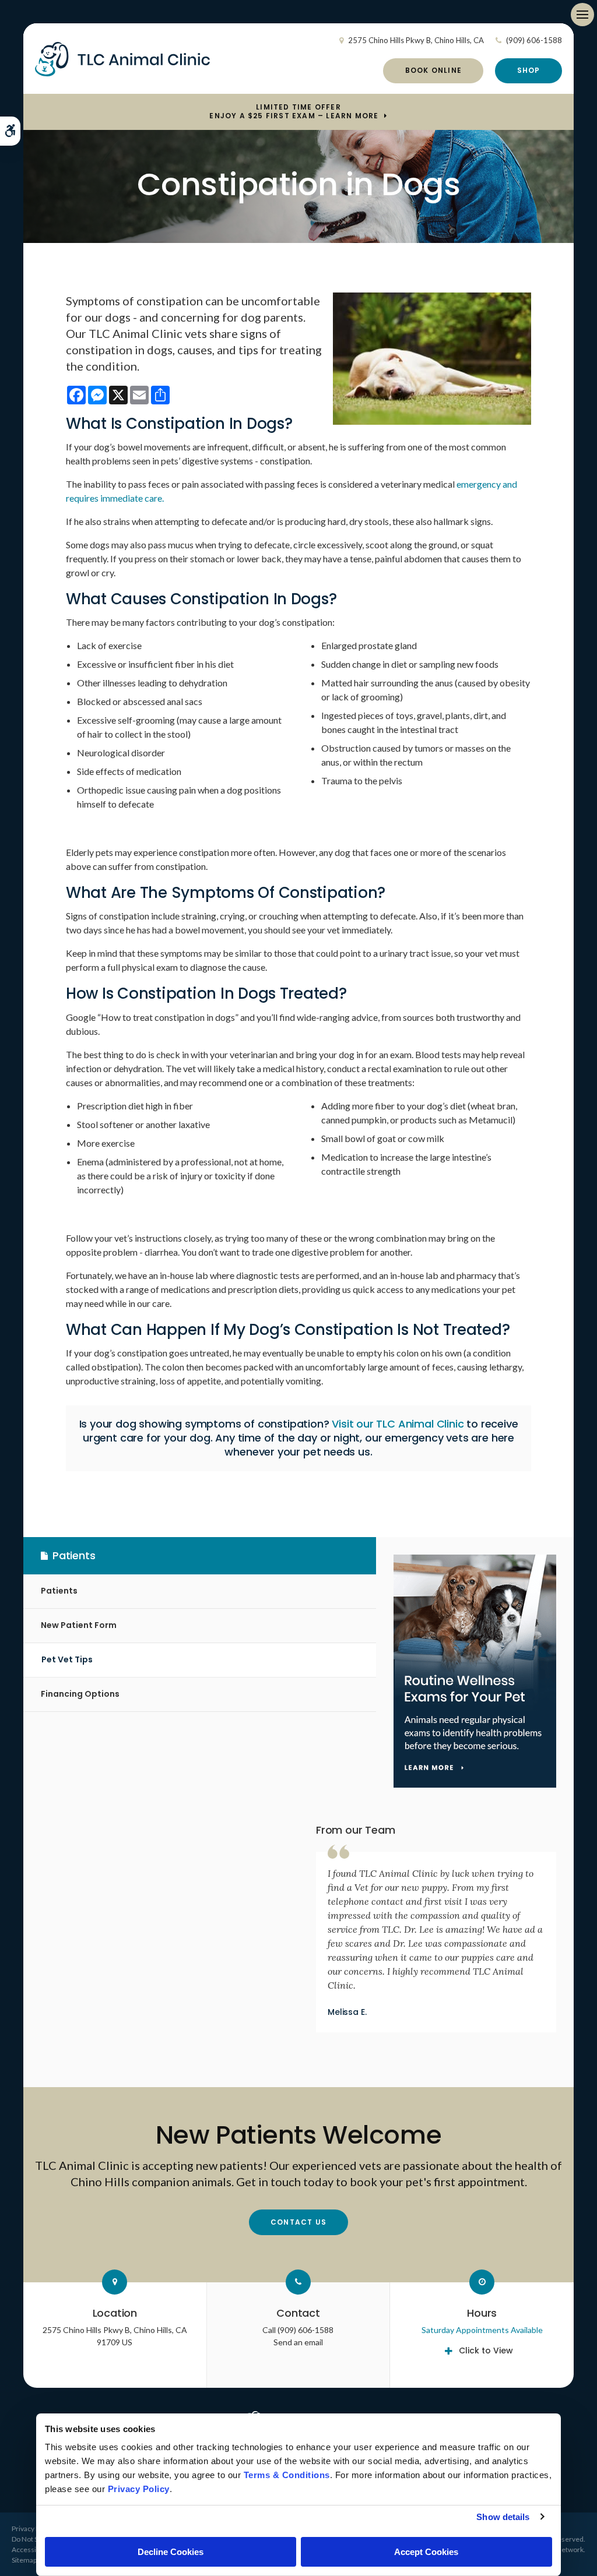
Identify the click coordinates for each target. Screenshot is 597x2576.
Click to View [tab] (486, 2351)
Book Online (433, 70)
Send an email (298, 2342)
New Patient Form (79, 1625)
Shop (529, 70)
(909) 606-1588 (534, 40)
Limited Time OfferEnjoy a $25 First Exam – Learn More (294, 112)
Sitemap (24, 2560)
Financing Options (80, 1694)
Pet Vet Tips (67, 1659)
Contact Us (298, 2222)
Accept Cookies (426, 2552)
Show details (503, 2517)
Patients (59, 1591)
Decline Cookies (171, 2552)
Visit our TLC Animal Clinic (398, 1424)
